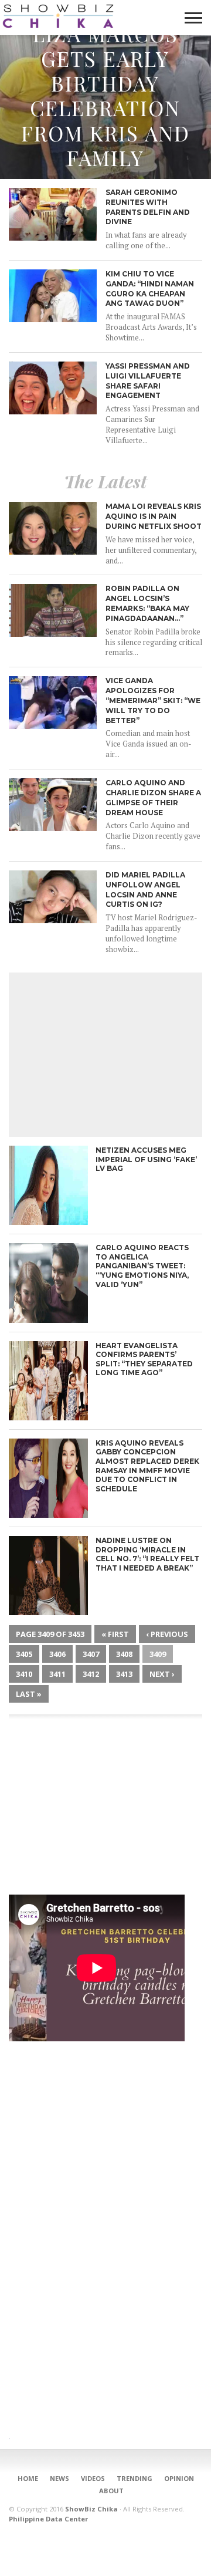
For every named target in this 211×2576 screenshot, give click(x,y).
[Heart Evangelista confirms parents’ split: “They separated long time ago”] (48, 1417)
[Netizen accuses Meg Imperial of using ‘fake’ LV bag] (48, 1222)
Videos (93, 2478)
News (59, 2478)
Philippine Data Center (48, 2519)
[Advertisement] (105, 1055)
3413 (124, 1674)
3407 (91, 1654)
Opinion (179, 2478)
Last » (29, 1694)
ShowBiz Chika (91, 2509)
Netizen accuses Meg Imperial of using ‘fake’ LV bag (146, 1159)
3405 (24, 1654)
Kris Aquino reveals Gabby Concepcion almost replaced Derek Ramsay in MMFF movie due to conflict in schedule (147, 1466)
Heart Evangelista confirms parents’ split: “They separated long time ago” (144, 1359)
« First (115, 1634)
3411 (57, 1674)
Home (28, 2478)
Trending (135, 2478)
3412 (91, 1674)
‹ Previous (167, 1634)
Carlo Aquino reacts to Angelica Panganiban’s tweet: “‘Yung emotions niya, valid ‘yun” (142, 1266)
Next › (162, 1674)
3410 (24, 1674)
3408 (124, 1654)
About (111, 2491)
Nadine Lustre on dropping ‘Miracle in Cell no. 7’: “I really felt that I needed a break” (147, 1554)
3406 (57, 1654)
